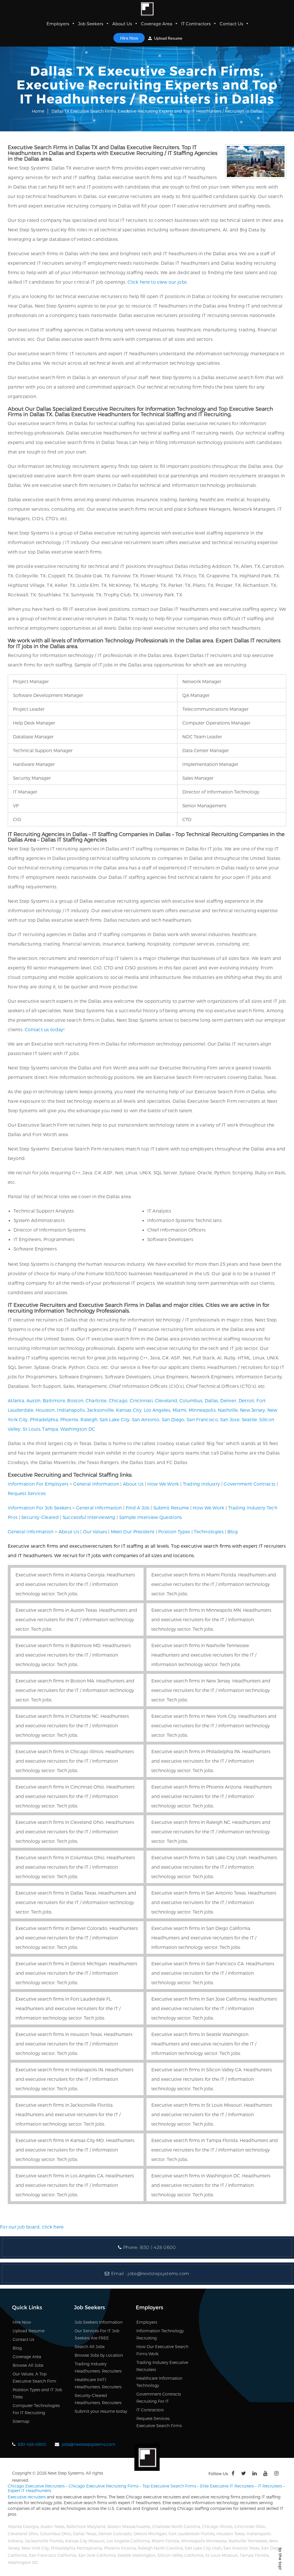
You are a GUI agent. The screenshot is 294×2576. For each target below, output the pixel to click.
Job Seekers (91, 24)
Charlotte (96, 1400)
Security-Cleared (40, 1517)
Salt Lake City (115, 1419)
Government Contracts (249, 1484)
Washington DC (78, 1429)
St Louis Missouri (222, 2555)
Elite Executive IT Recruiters (227, 2486)
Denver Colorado (115, 2534)
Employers (58, 24)
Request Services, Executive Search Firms (159, 2422)
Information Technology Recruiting (160, 2334)
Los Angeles (157, 1410)
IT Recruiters (270, 2486)
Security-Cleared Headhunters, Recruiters (98, 2399)
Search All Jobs (90, 2347)
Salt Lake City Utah (203, 2548)
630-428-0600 (32, 2444)
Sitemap (21, 2421)
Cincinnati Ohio (250, 2526)
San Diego (173, 1419)
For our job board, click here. (32, 2227)
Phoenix (69, 1419)
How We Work (163, 1484)
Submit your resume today (101, 2411)
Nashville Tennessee (248, 2541)
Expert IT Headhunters (29, 2490)
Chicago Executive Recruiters (36, 2486)
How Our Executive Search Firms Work (162, 2350)
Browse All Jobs (28, 2365)
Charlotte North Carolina (176, 2526)
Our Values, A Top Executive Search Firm (34, 2377)
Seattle (249, 1419)
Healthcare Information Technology (159, 2382)
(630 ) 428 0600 (158, 2247)
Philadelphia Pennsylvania (76, 2548)
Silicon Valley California (180, 2555)
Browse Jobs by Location (99, 2355)
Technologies (209, 1531)
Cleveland (166, 1400)
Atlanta (16, 1400)
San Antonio (146, 1419)
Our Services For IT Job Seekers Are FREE (97, 2334)
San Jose (230, 1419)
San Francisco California (52, 2555)
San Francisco (202, 1419)
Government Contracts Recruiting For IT (159, 2398)
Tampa (50, 1429)
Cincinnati (141, 1400)
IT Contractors (196, 24)
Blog (233, 1531)
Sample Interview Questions (151, 1517)
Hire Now (129, 38)
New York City (35, 2548)
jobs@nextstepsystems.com (158, 2274)
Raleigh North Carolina (160, 2548)
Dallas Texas (85, 2534)
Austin (34, 1400)
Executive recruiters (27, 2497)
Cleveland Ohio (23, 2534)
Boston (75, 1400)
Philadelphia (44, 1419)
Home (38, 111)
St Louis (31, 1429)
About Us (122, 24)
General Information (96, 1484)
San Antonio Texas (241, 2548)
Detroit (246, 1400)
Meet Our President (133, 1531)
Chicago (118, 1400)
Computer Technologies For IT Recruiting (36, 2409)
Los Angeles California (128, 2541)
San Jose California (97, 2555)
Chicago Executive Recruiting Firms (104, 2486)
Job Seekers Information (99, 2322)
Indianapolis (71, 1410)
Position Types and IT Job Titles (37, 2393)
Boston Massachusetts (129, 2526)
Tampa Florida (254, 2555)
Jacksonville (100, 1410)
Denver (228, 1400)
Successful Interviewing (89, 1517)
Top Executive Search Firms (169, 2486)
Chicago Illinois (217, 2526)
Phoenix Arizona (120, 2548)
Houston (45, 1410)
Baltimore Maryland (86, 2526)
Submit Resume (171, 1508)
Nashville (228, 1410)
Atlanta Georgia (23, 2526)
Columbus (191, 1400)
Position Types (174, 1531)
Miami (180, 1410)
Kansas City (129, 1410)
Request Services (27, 1493)
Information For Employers (38, 1484)
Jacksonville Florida (44, 2541)
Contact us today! (45, 1029)
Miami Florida (165, 2541)
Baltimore (54, 1400)
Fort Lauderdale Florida (192, 2534)
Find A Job (138, 1508)
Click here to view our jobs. (157, 282)
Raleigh (89, 1419)
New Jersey (253, 1410)
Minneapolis (202, 1410)
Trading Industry (202, 1484)
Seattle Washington (136, 2555)
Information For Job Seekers (39, 1508)
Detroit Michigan (150, 2534)
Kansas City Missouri (85, 2541)
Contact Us (231, 24)
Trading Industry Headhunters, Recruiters (98, 2367)
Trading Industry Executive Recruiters (162, 2366)
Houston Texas (231, 2534)
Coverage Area (157, 24)
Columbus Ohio (55, 2534)
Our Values (95, 1531)
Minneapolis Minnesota (204, 2541)
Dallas (211, 1400)
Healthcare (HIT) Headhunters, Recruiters (98, 2383)
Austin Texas (52, 2526)
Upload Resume (168, 38)
